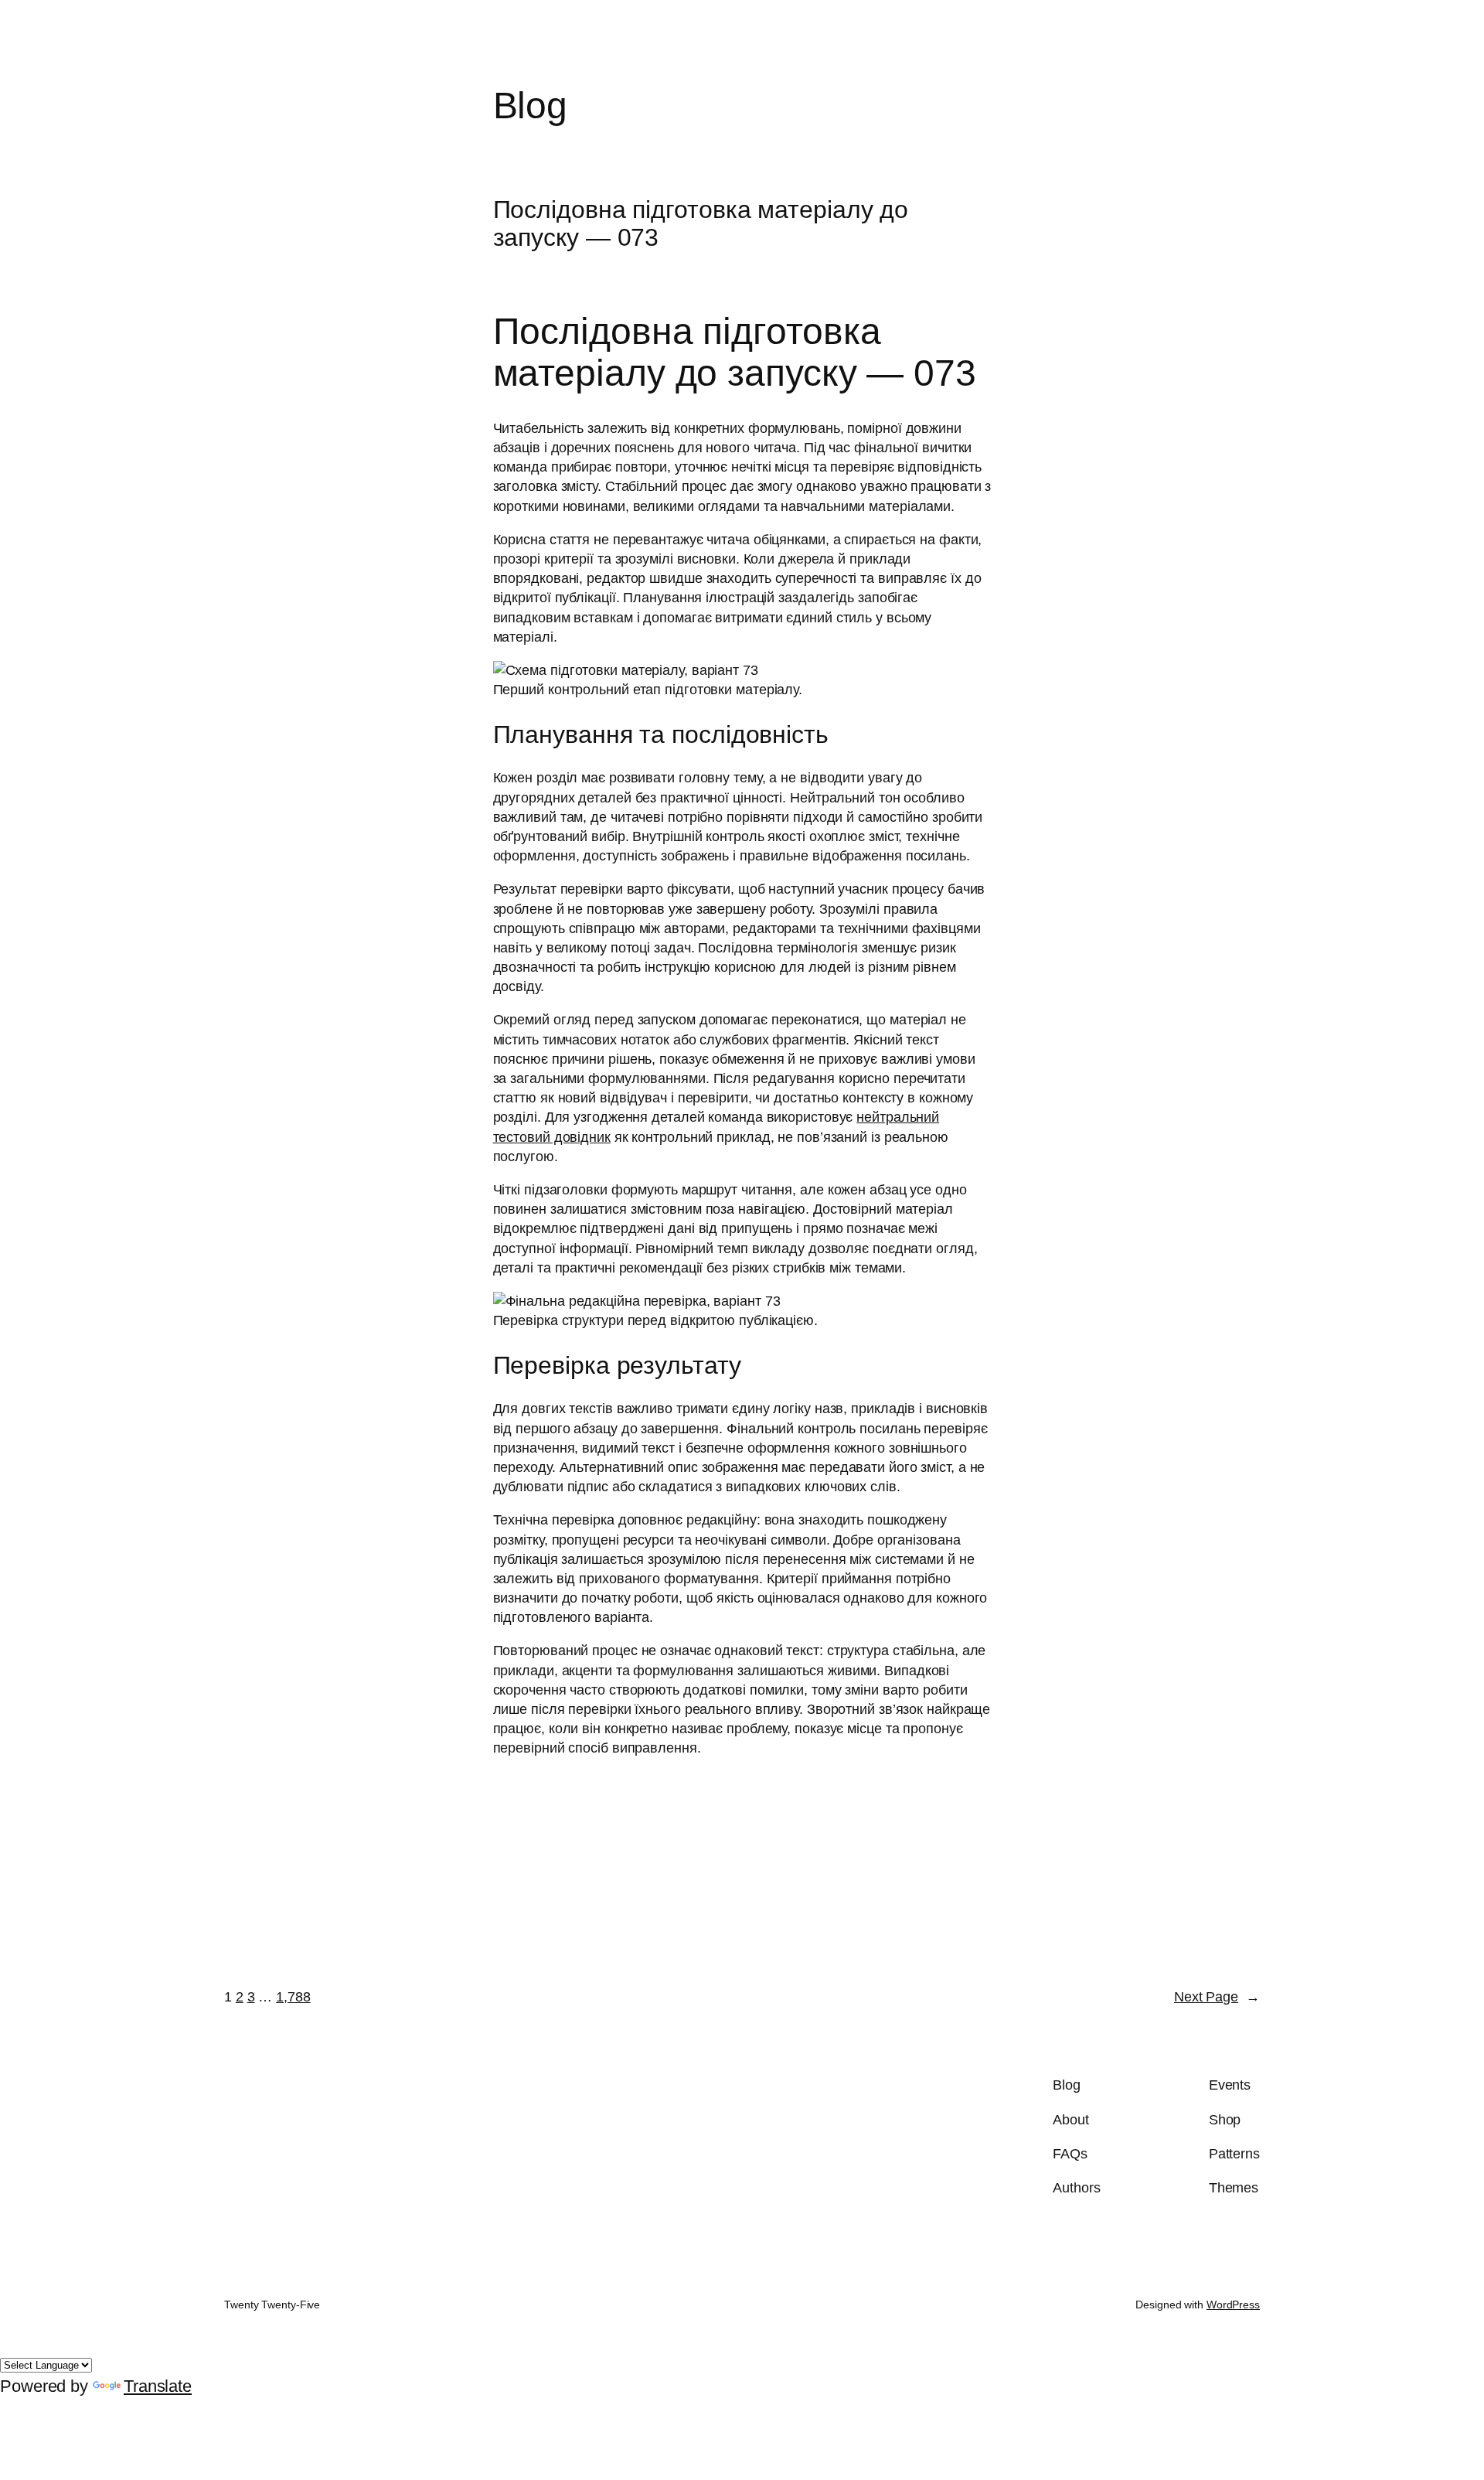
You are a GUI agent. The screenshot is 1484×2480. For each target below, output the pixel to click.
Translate (158, 2386)
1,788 (293, 1997)
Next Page (1217, 1997)
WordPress (1233, 2305)
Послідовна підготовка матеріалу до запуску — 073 (701, 223)
